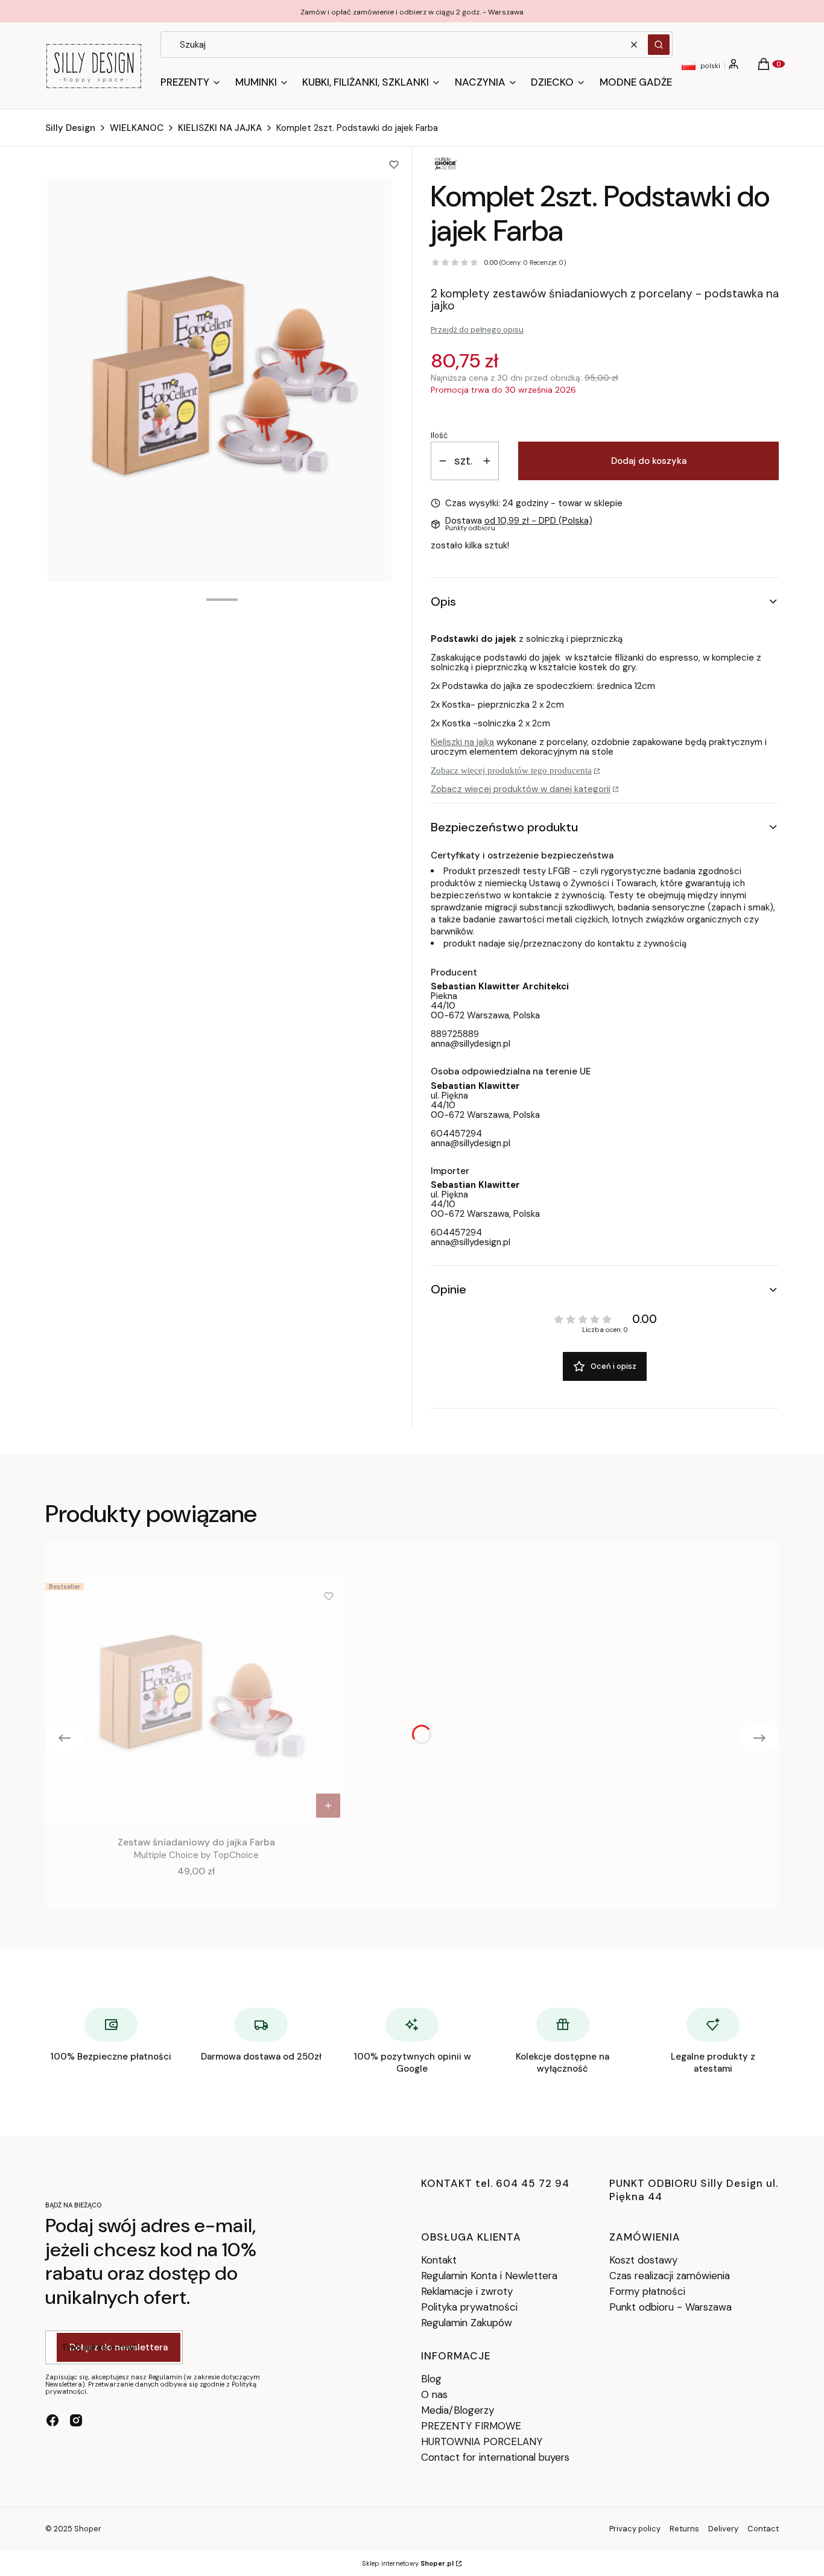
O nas (434, 2394)
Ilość (439, 436)
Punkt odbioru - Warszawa (670, 2307)
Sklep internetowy (408, 2563)
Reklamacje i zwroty (467, 2291)
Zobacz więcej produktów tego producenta (511, 770)
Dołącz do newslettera (119, 2347)
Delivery (723, 2529)
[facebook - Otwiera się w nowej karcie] (52, 2420)
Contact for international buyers (495, 2457)
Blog (431, 2379)
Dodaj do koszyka (649, 461)
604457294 (456, 1134)
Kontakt (439, 2260)
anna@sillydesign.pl (471, 1044)
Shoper (88, 2529)
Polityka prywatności (469, 2307)
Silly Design (70, 128)
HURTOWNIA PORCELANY (482, 2441)
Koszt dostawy (643, 2260)
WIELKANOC (137, 128)
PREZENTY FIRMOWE (471, 2426)
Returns (684, 2529)
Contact (763, 2529)
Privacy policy (635, 2529)
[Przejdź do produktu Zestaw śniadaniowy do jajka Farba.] (196, 1701)
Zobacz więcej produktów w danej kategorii (521, 789)
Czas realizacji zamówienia (670, 2276)
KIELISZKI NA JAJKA (220, 128)
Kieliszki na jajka (462, 742)
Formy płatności (647, 2291)
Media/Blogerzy (458, 2410)
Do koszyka (328, 1806)
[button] (659, 45)
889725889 (455, 1034)
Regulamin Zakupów (467, 2323)
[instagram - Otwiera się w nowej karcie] (76, 2420)
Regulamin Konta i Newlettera (489, 2276)
